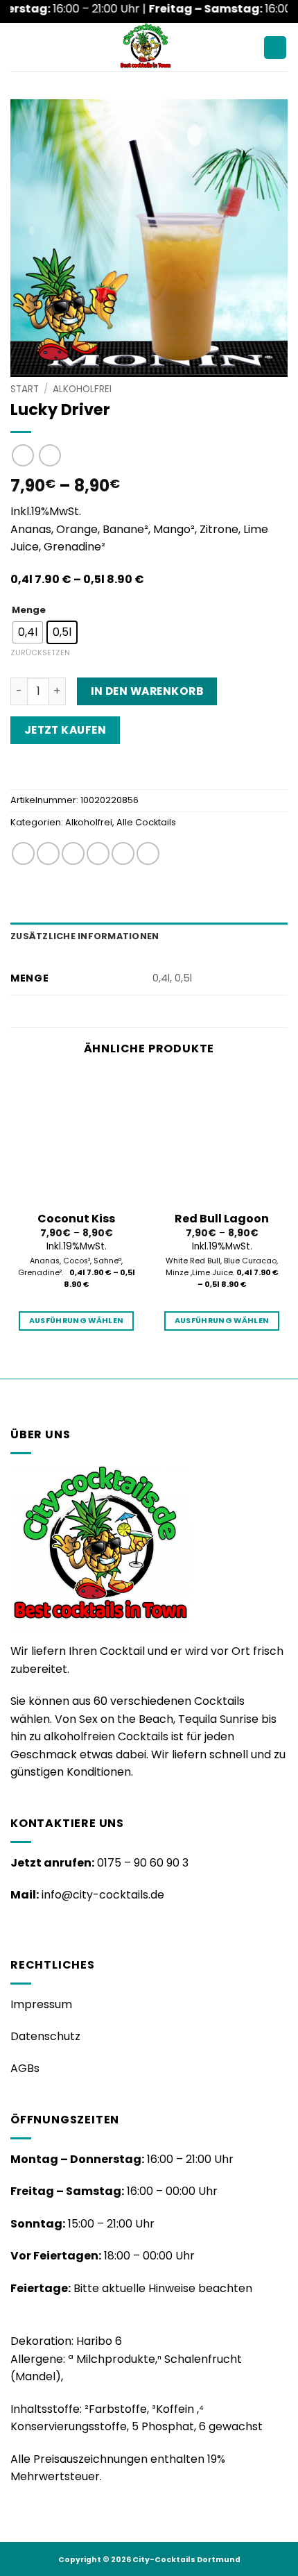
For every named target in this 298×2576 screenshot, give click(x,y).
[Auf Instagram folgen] (36, 1928)
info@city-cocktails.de (103, 1895)
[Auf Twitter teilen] (73, 853)
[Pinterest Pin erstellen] (123, 853)
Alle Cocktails (146, 822)
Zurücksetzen (40, 653)
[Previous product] (50, 455)
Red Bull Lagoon (222, 1219)
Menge (29, 610)
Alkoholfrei (82, 389)
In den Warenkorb (147, 691)
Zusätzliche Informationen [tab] (85, 936)
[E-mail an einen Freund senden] (98, 853)
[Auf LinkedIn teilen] (148, 853)
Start (25, 389)
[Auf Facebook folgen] (19, 1928)
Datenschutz (45, 2036)
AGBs (25, 2068)
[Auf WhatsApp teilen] (23, 853)
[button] (19, 48)
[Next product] (23, 455)
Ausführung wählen (77, 1321)
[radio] (28, 632)
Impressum (41, 2004)
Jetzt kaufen (65, 730)
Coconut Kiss (76, 1219)
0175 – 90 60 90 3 (143, 1863)
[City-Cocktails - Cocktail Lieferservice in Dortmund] (145, 47)
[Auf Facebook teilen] (48, 853)
